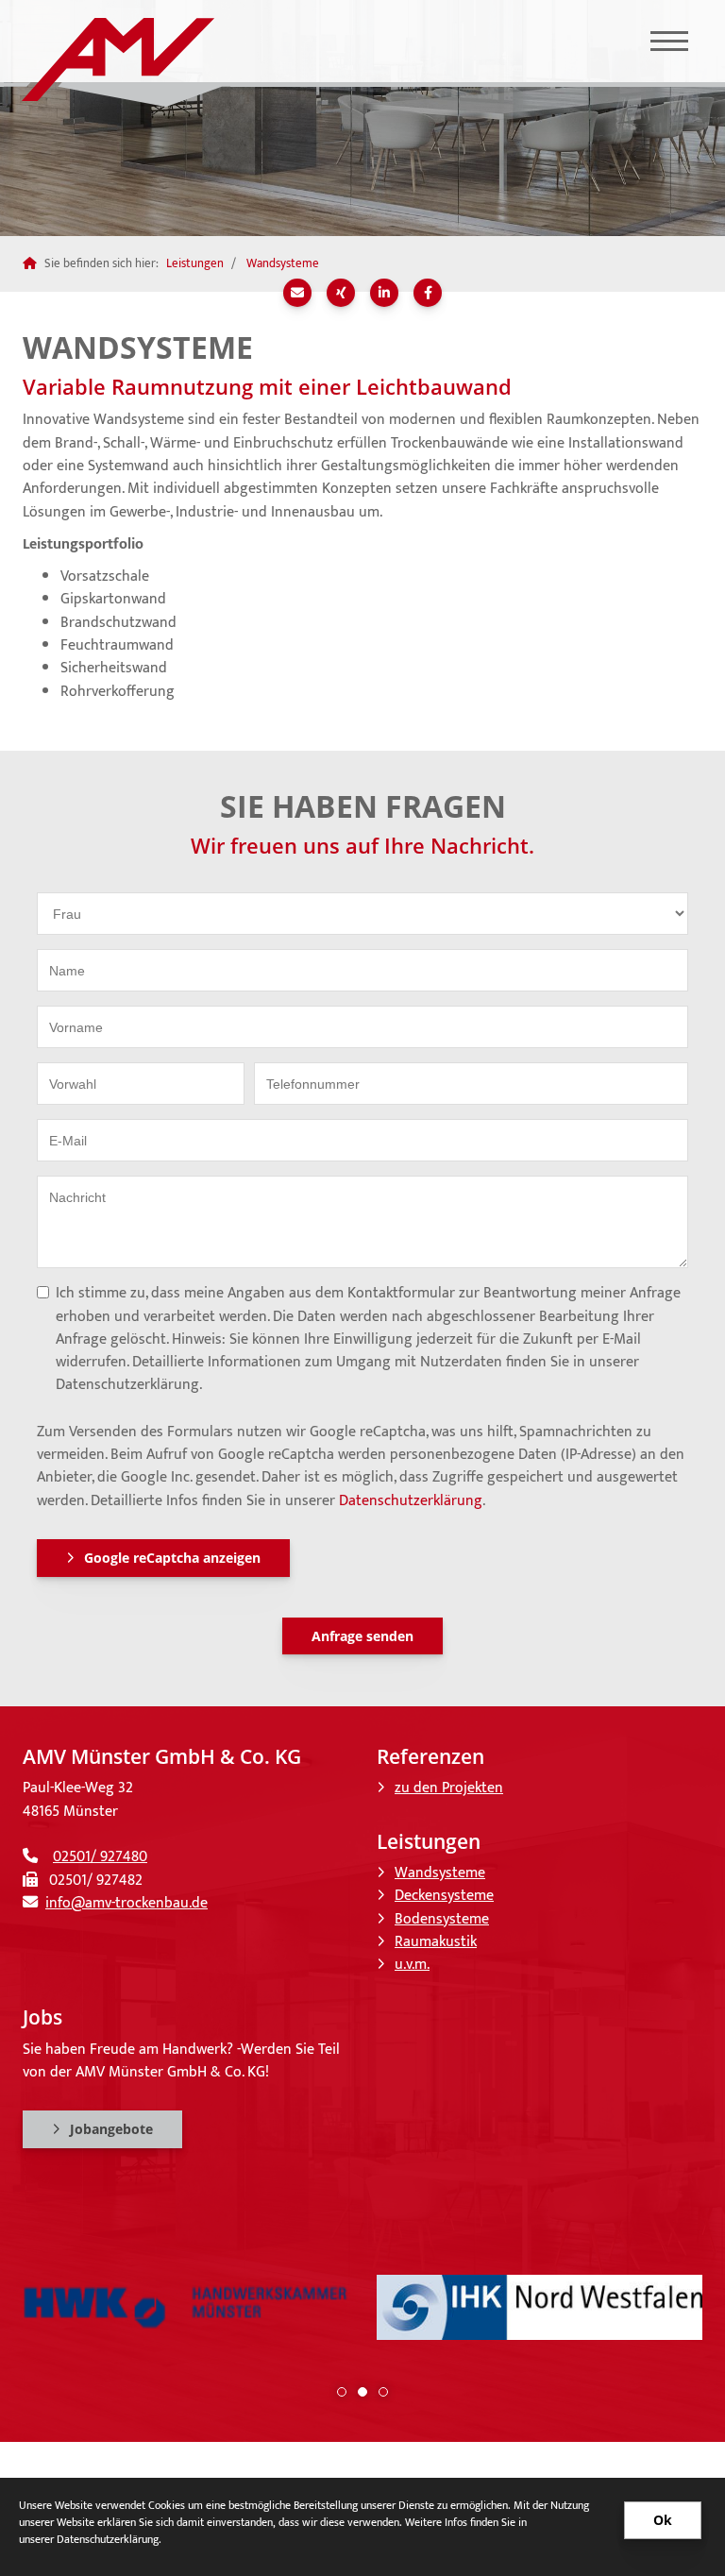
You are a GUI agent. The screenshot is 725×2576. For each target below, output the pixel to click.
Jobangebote (111, 2129)
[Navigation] (669, 41)
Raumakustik (436, 1942)
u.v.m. (412, 1965)
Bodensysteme (442, 1919)
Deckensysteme (444, 1896)
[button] (342, 2392)
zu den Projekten (449, 1788)
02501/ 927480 (100, 1857)
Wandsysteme (283, 263)
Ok (663, 2520)
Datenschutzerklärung (411, 1501)
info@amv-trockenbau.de (126, 1903)
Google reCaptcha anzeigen (172, 1558)
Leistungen (195, 263)
